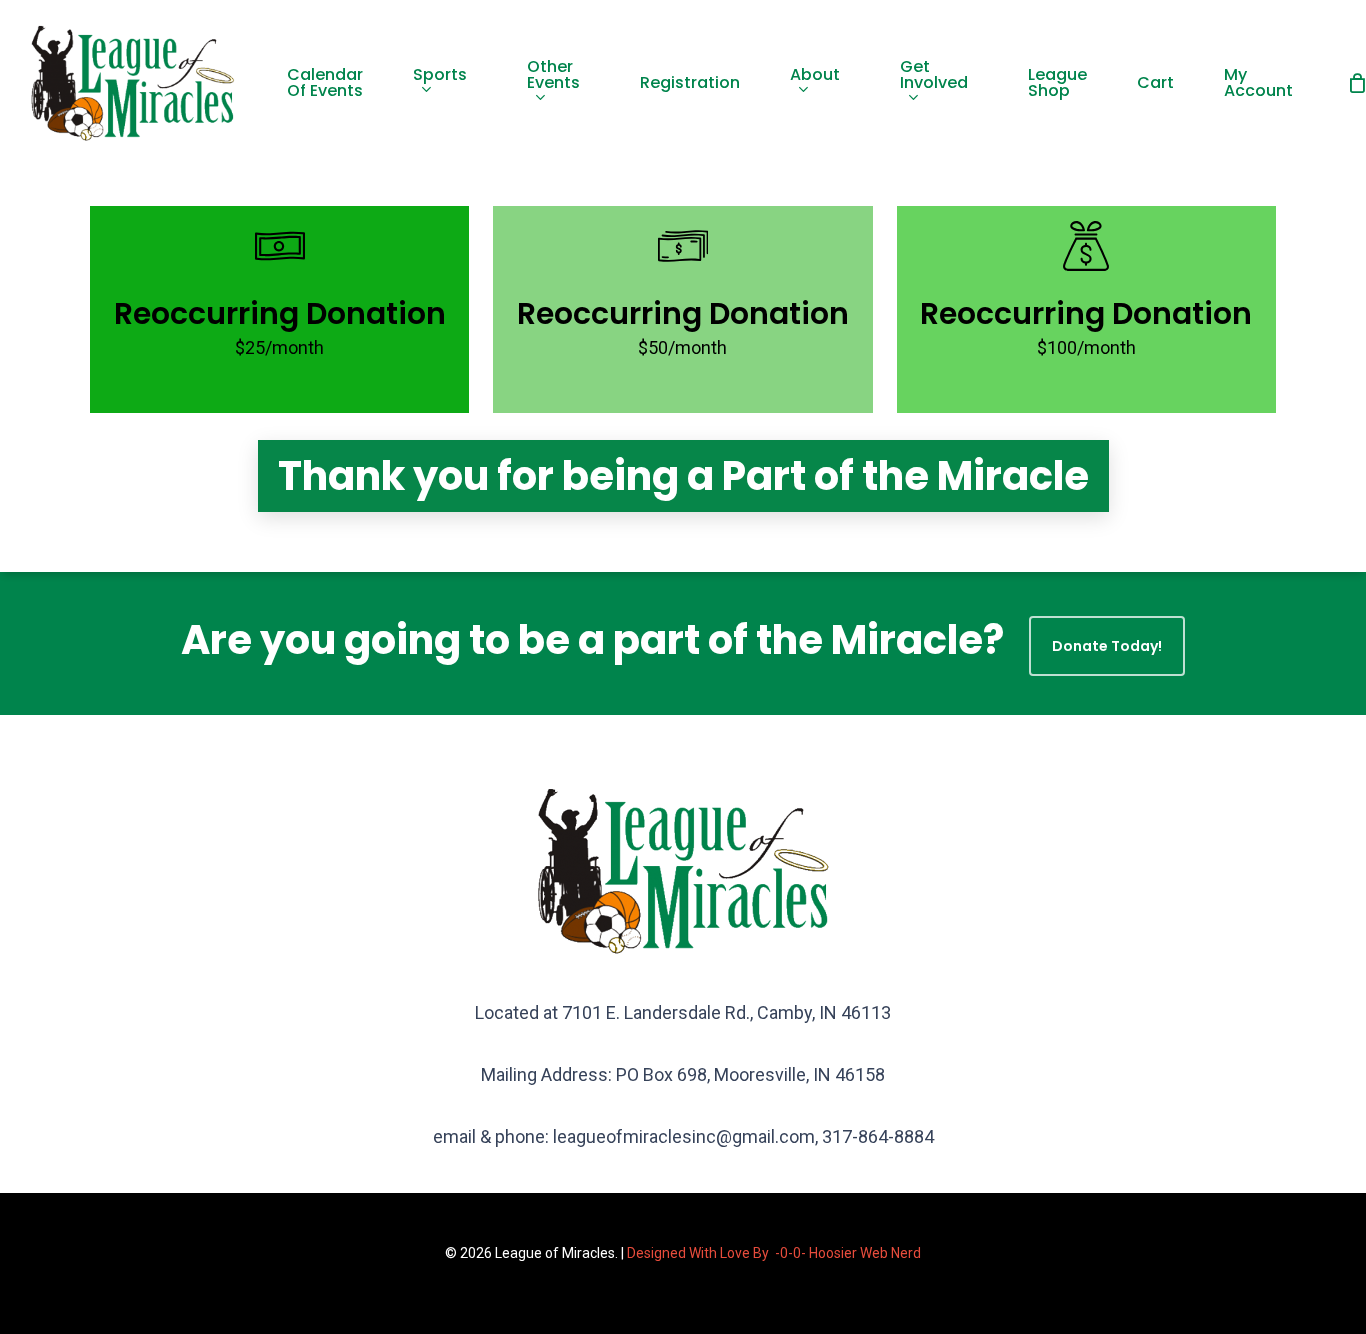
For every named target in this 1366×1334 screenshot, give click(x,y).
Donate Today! (1107, 646)
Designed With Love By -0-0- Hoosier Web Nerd (774, 1253)
